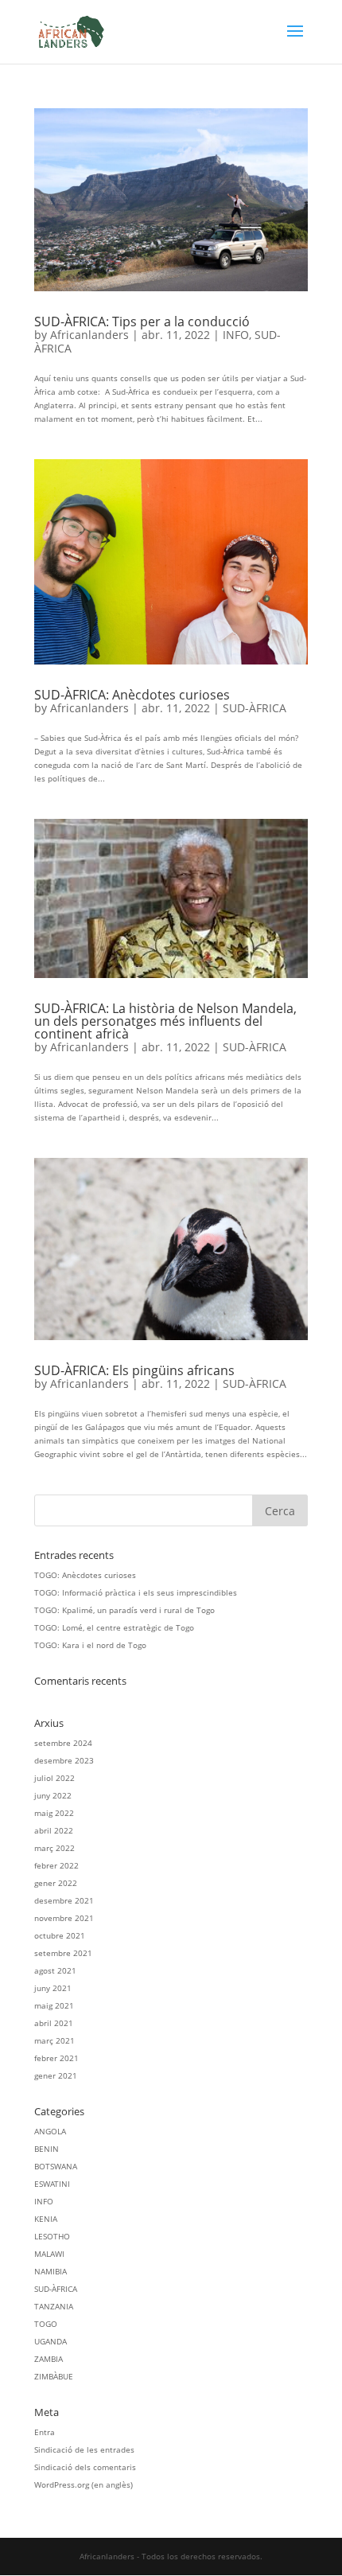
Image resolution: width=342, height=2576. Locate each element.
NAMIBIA (51, 2271)
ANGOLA (50, 2131)
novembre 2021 (64, 1918)
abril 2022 (54, 1830)
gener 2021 (56, 2075)
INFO (236, 335)
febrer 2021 (56, 2058)
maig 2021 (54, 2005)
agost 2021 (55, 1970)
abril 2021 (54, 2023)
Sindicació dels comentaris (85, 2467)
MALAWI (49, 2254)
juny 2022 (53, 1795)
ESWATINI (52, 2184)
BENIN (47, 2149)
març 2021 (54, 2040)
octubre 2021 (60, 1935)
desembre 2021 (64, 1900)
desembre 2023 (64, 1760)
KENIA (46, 2219)
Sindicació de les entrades (84, 2449)
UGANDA (51, 2341)
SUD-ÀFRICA (255, 708)
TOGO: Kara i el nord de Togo (90, 1645)
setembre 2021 (63, 1953)
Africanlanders (89, 335)
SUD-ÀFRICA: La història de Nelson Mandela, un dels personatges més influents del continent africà (165, 1021)
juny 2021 (53, 1988)
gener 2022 (56, 1883)
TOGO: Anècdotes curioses (85, 1575)
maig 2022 (54, 1813)
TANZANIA (54, 2306)
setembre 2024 (63, 1743)
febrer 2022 (56, 1865)
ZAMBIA (49, 2359)
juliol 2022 (54, 1778)
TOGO (46, 2324)
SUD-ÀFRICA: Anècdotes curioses (132, 695)
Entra (45, 2432)
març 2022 (54, 1848)
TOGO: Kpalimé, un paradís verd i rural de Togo (124, 1610)
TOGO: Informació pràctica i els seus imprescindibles (136, 1592)
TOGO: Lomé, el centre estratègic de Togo (114, 1627)
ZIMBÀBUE (54, 2376)
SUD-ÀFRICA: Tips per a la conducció (142, 322)
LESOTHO (52, 2236)
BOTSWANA (56, 2166)
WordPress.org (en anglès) (84, 2484)
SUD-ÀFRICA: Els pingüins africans (134, 1370)
